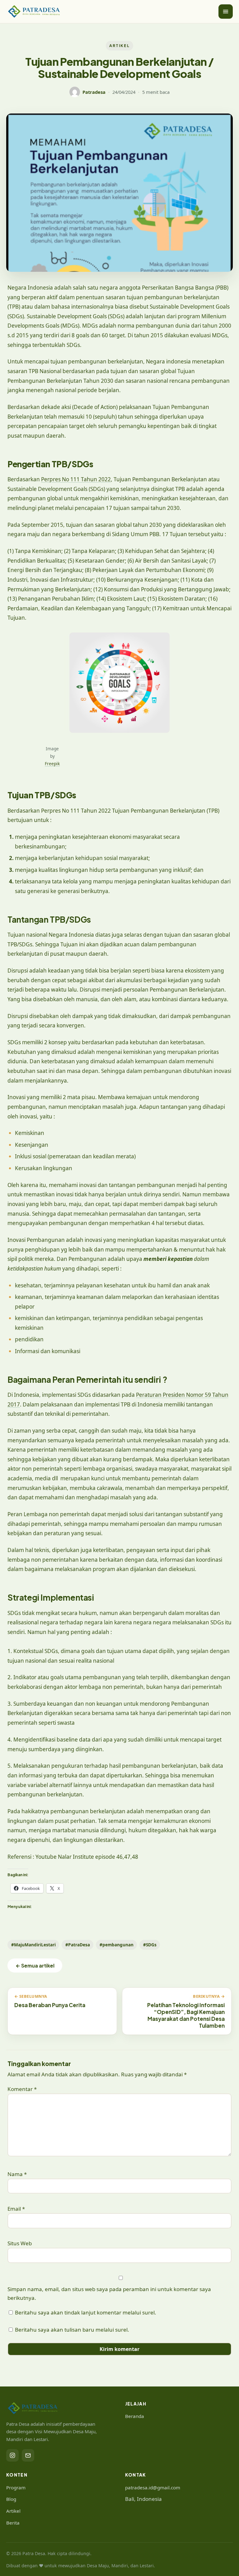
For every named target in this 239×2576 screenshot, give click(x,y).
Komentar (22, 2089)
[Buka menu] (226, 12)
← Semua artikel (35, 1966)
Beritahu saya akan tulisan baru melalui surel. (72, 2330)
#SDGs (150, 1945)
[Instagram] (12, 2455)
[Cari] (214, 12)
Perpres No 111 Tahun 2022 (76, 479)
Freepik (52, 764)
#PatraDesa (78, 1945)
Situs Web (20, 2243)
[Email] (28, 2455)
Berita (13, 2523)
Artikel (13, 2511)
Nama (17, 2174)
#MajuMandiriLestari (33, 1945)
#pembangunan (117, 1945)
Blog (11, 2499)
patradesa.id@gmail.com (153, 2487)
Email (16, 2209)
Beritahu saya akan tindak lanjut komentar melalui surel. (86, 2312)
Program (16, 2487)
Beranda (135, 2416)
